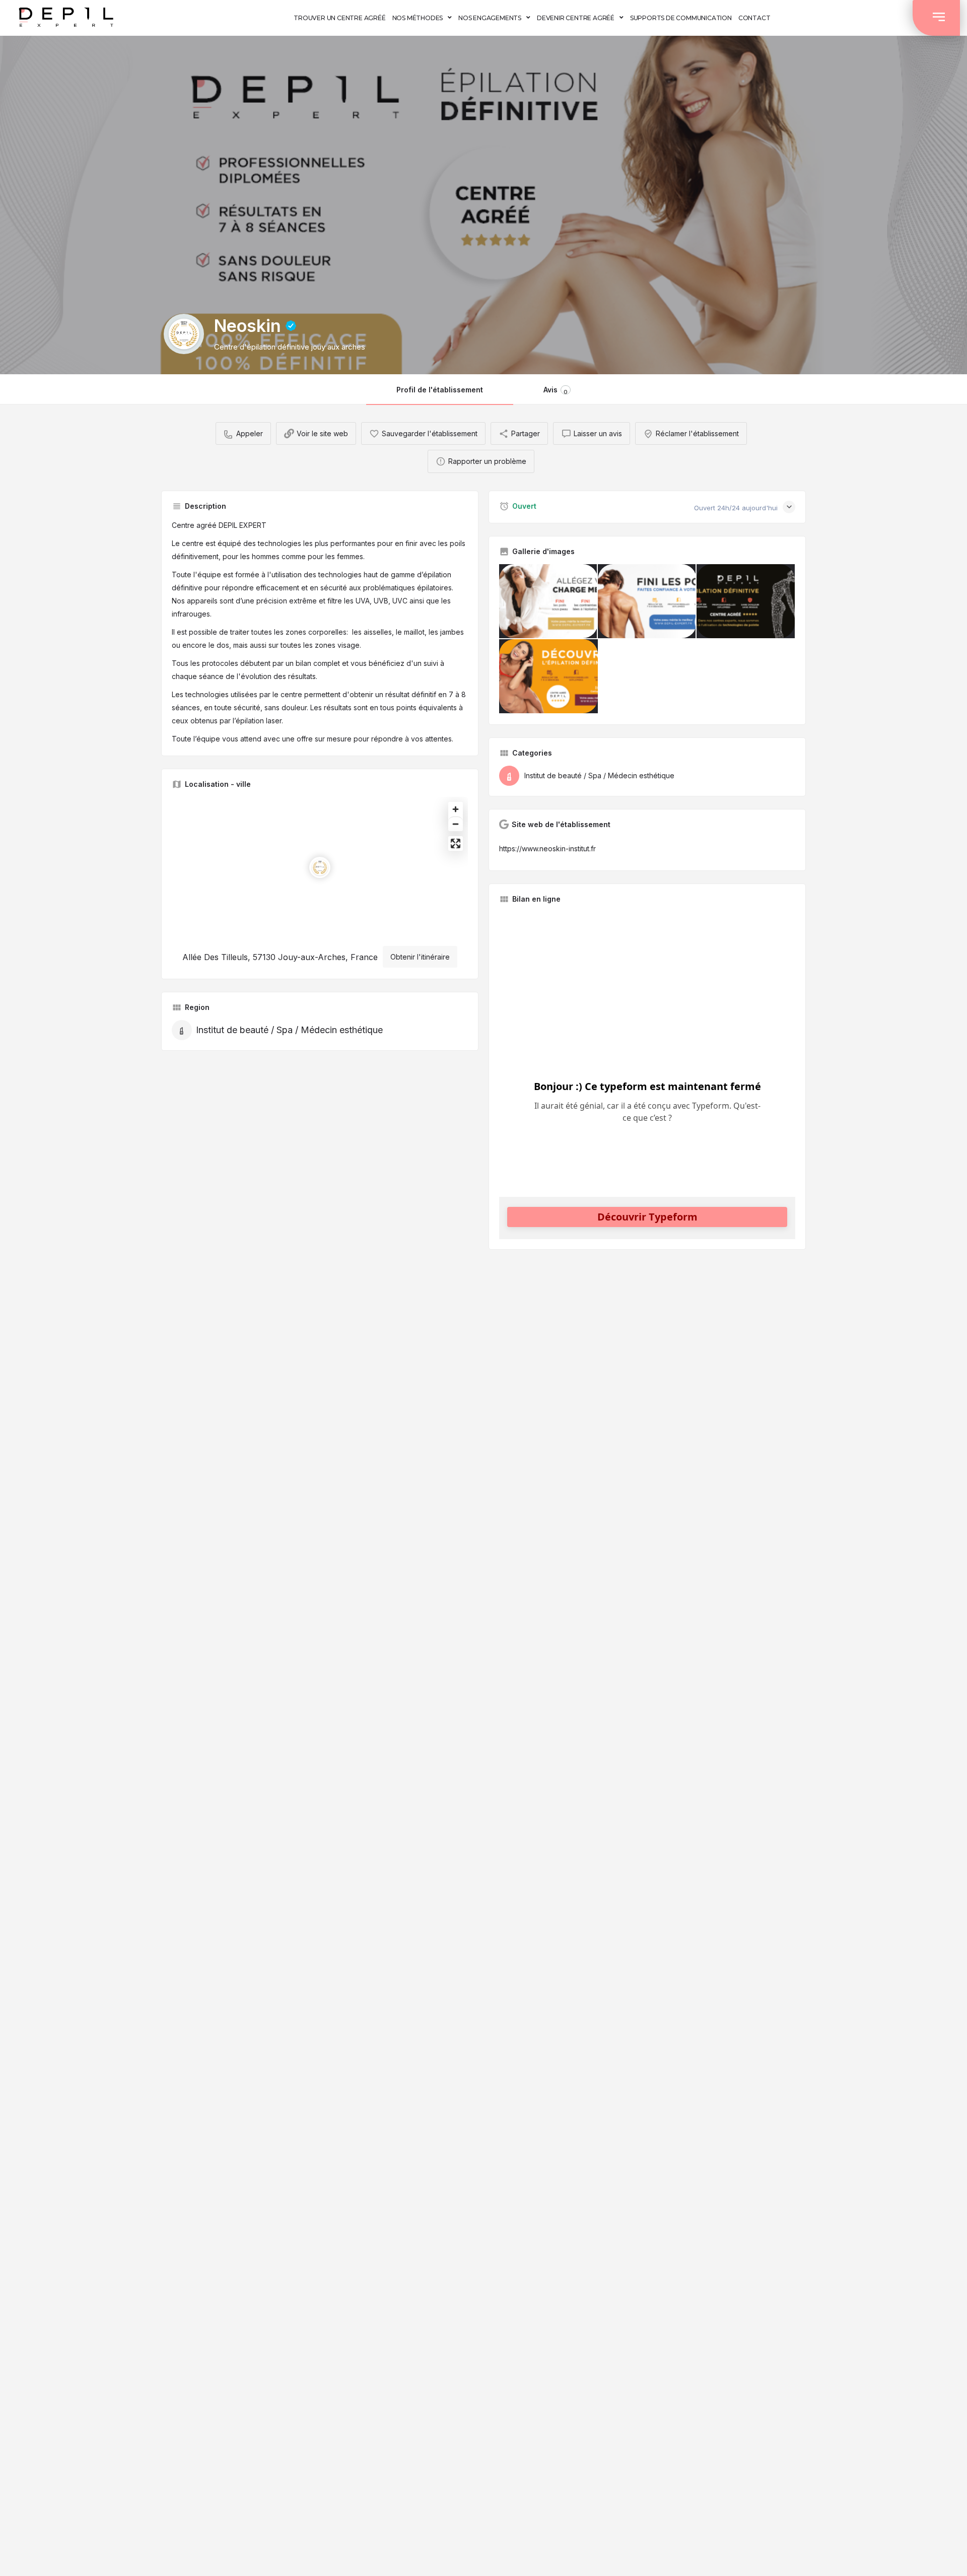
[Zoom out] (456, 824)
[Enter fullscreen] (456, 843)
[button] (936, 18)
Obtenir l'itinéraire (420, 957)
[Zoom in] (456, 809)
